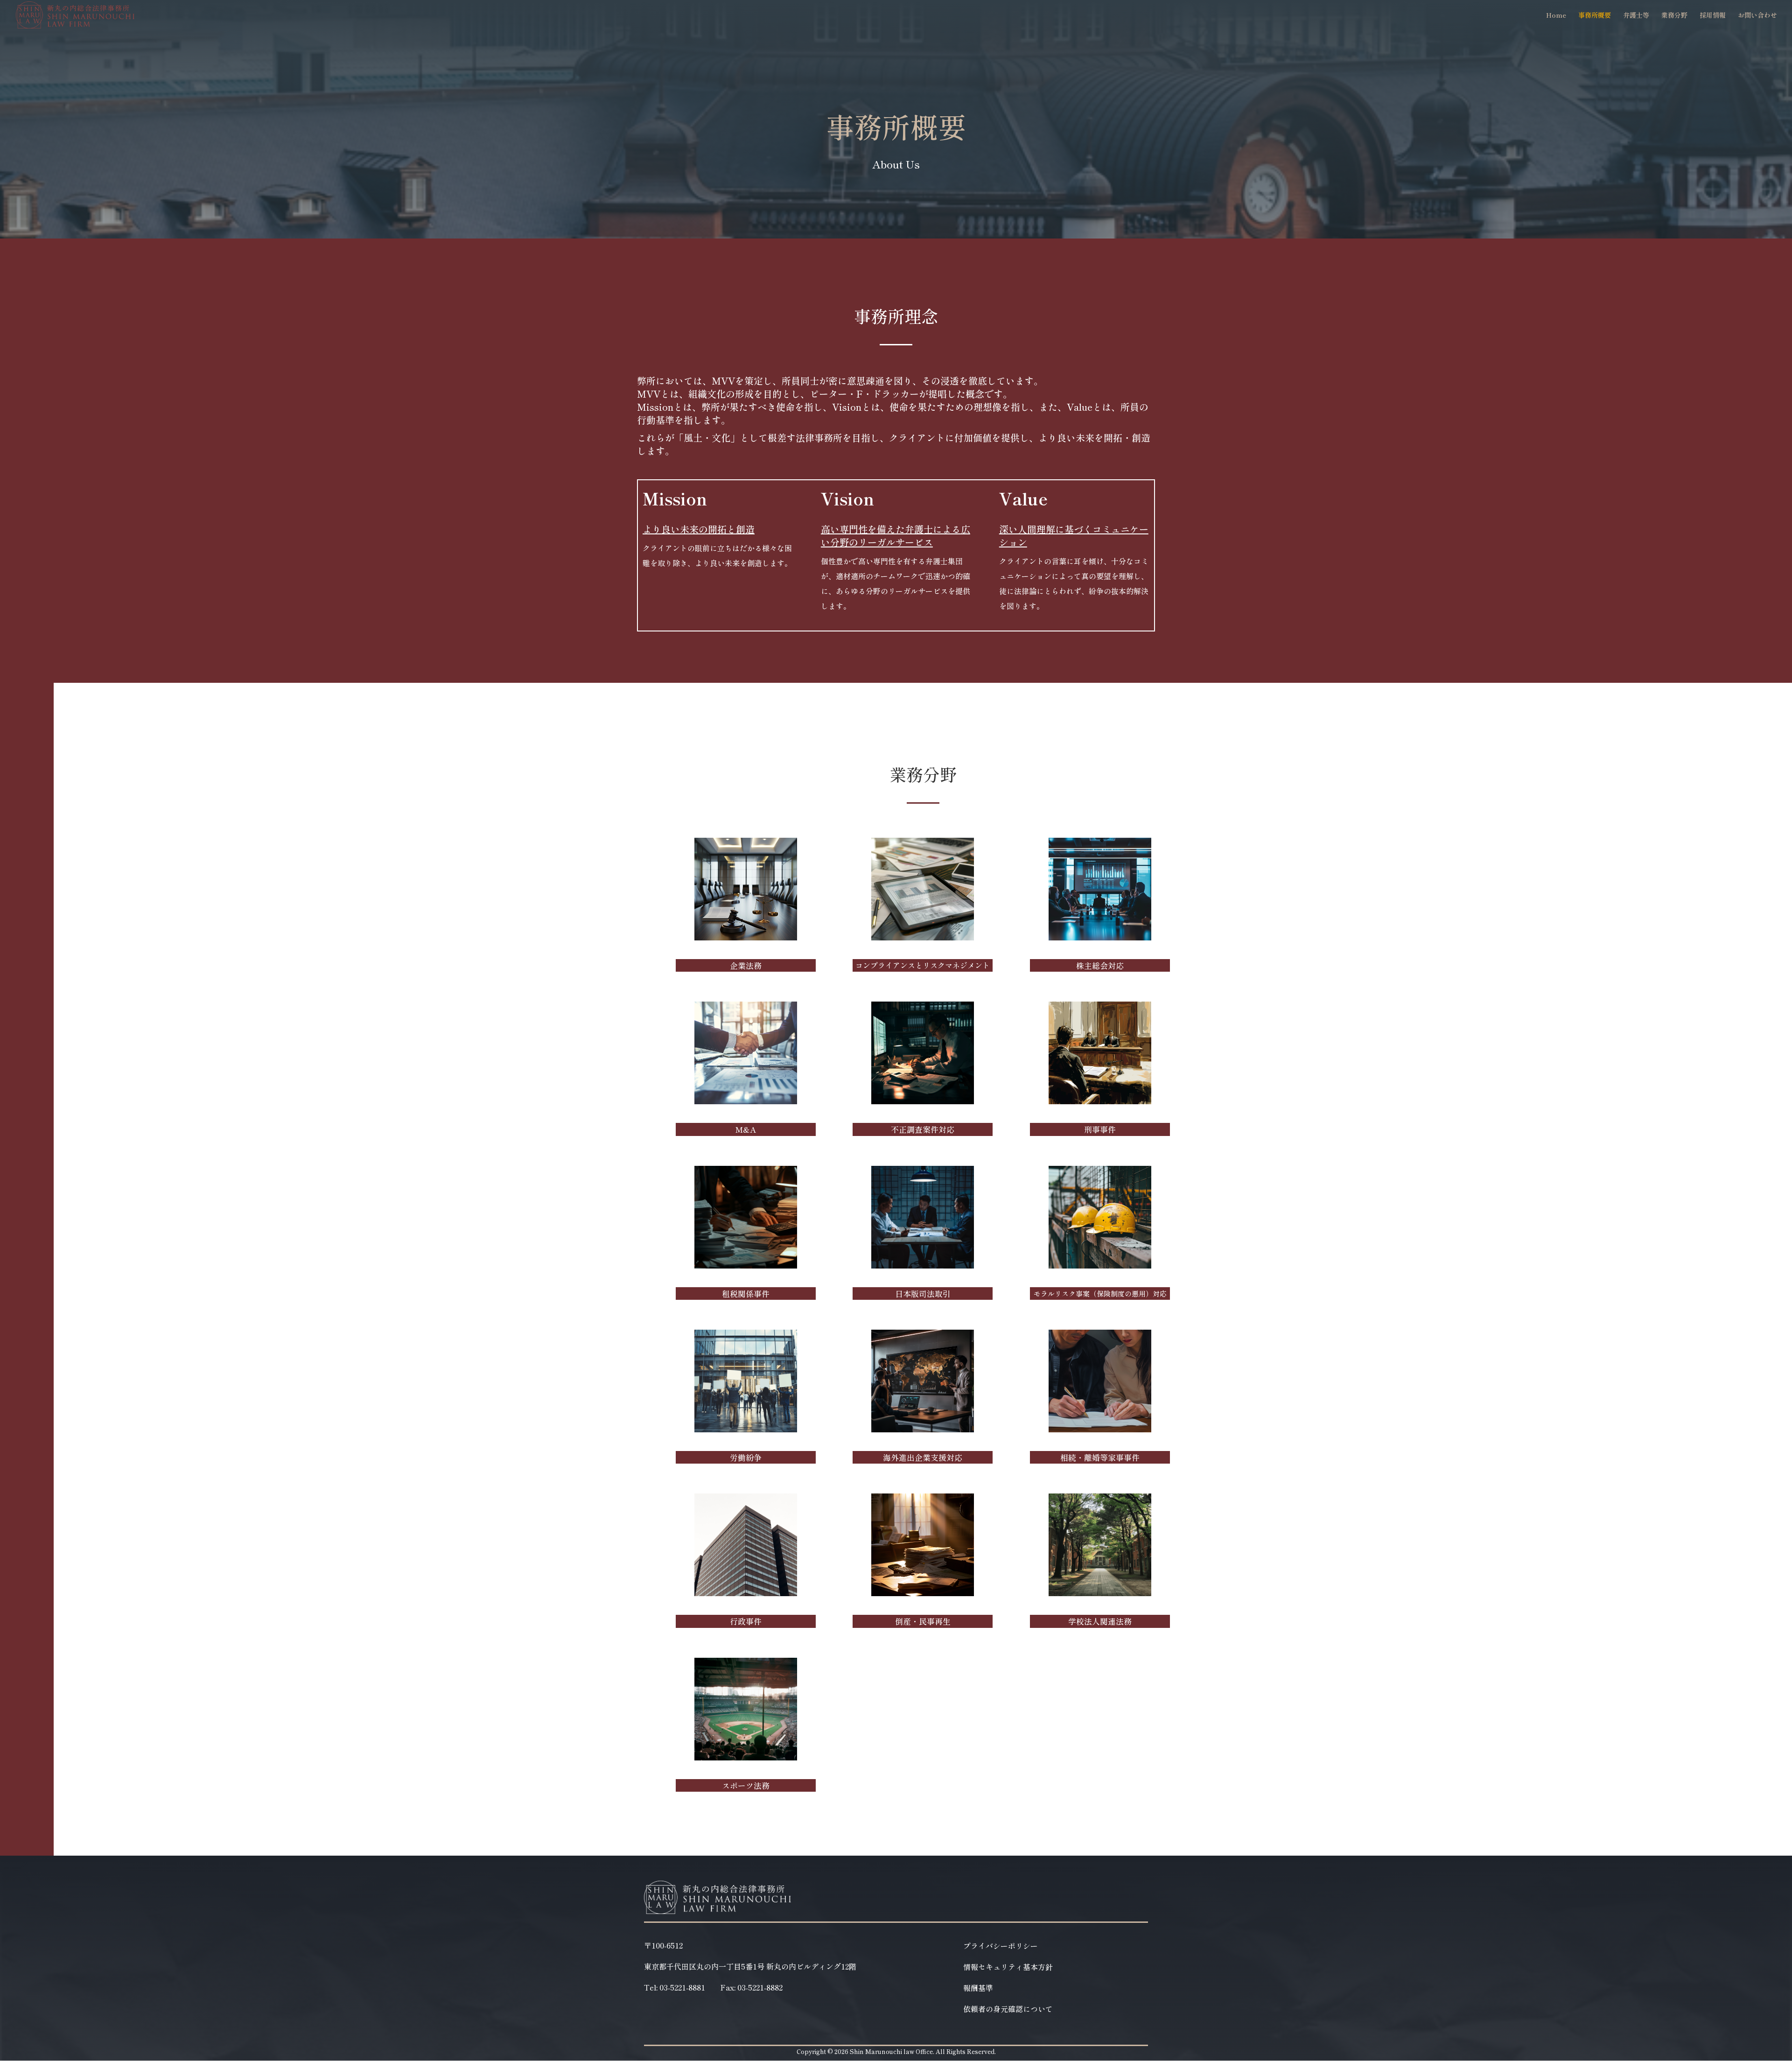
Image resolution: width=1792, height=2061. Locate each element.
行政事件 (746, 1621)
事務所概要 (1595, 16)
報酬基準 (978, 1989)
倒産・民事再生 (923, 1621)
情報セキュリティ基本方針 (1008, 1968)
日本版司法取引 (923, 1293)
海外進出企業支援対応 (923, 1457)
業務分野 (1674, 16)
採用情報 (1713, 16)
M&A (745, 1129)
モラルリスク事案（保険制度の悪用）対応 (1100, 1293)
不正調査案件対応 (923, 1129)
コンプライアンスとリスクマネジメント (923, 965)
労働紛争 (746, 1457)
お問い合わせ (1757, 16)
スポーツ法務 (746, 1785)
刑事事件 (1100, 1129)
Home (1556, 16)
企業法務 (746, 965)
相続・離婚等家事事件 (1100, 1457)
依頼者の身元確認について (1008, 2010)
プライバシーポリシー (1001, 1947)
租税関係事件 (746, 1293)
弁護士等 (1636, 16)
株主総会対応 (1100, 965)
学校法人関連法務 (1100, 1621)
